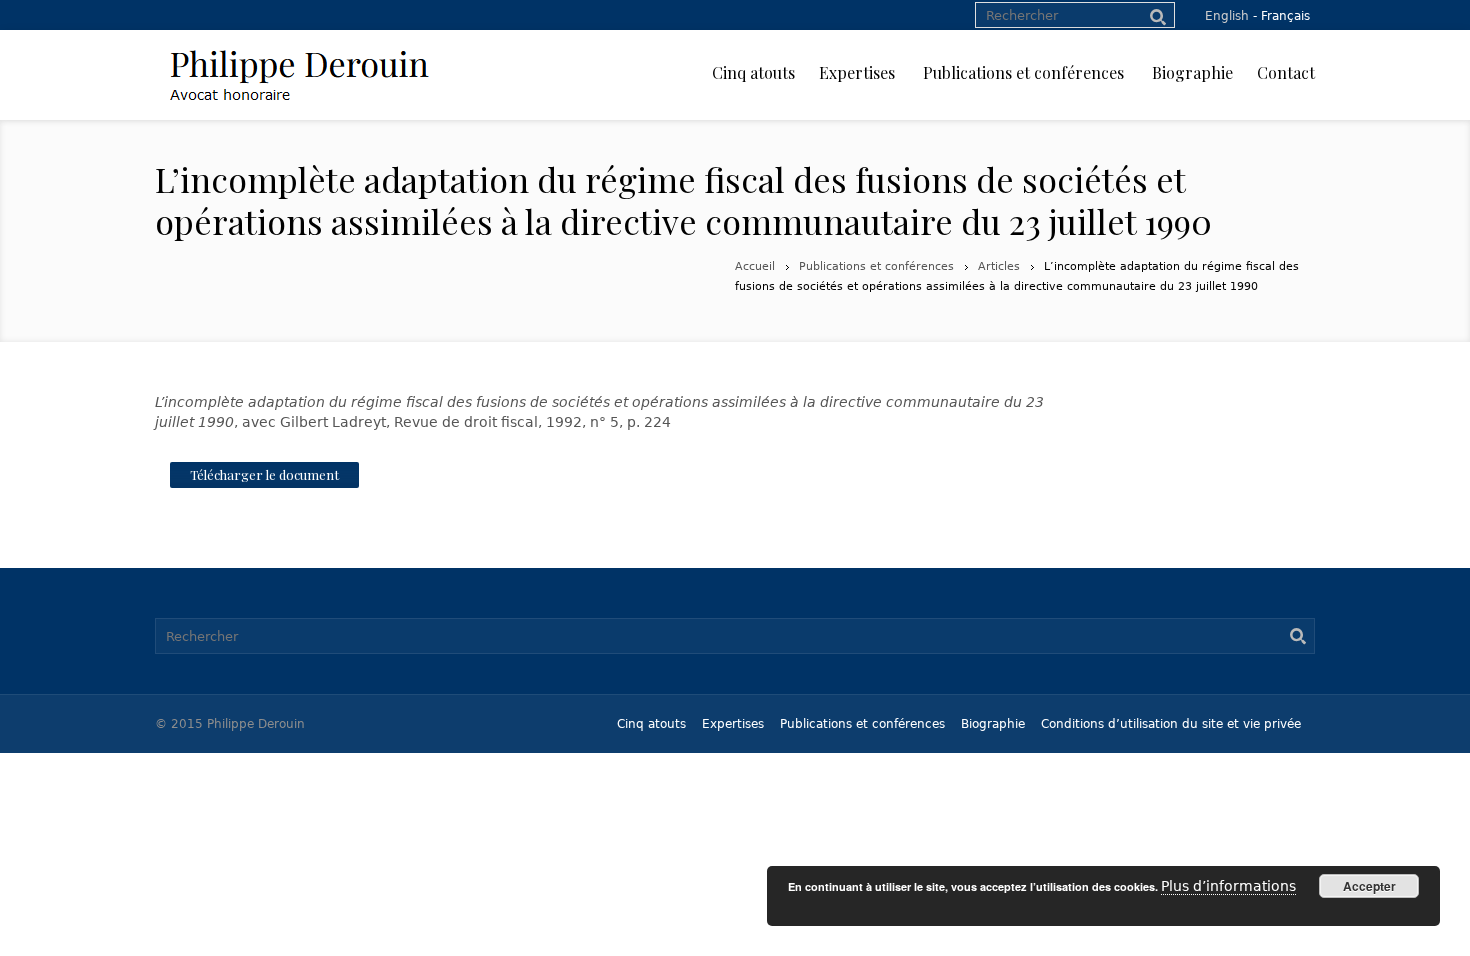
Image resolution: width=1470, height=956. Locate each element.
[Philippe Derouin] (299, 75)
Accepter (1369, 886)
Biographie (993, 724)
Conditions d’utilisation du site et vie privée (1171, 724)
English (1227, 16)
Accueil (755, 266)
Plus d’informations (1228, 886)
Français (1285, 16)
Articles (999, 266)
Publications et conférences (876, 266)
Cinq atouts (651, 724)
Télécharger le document (264, 474)
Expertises (733, 724)
